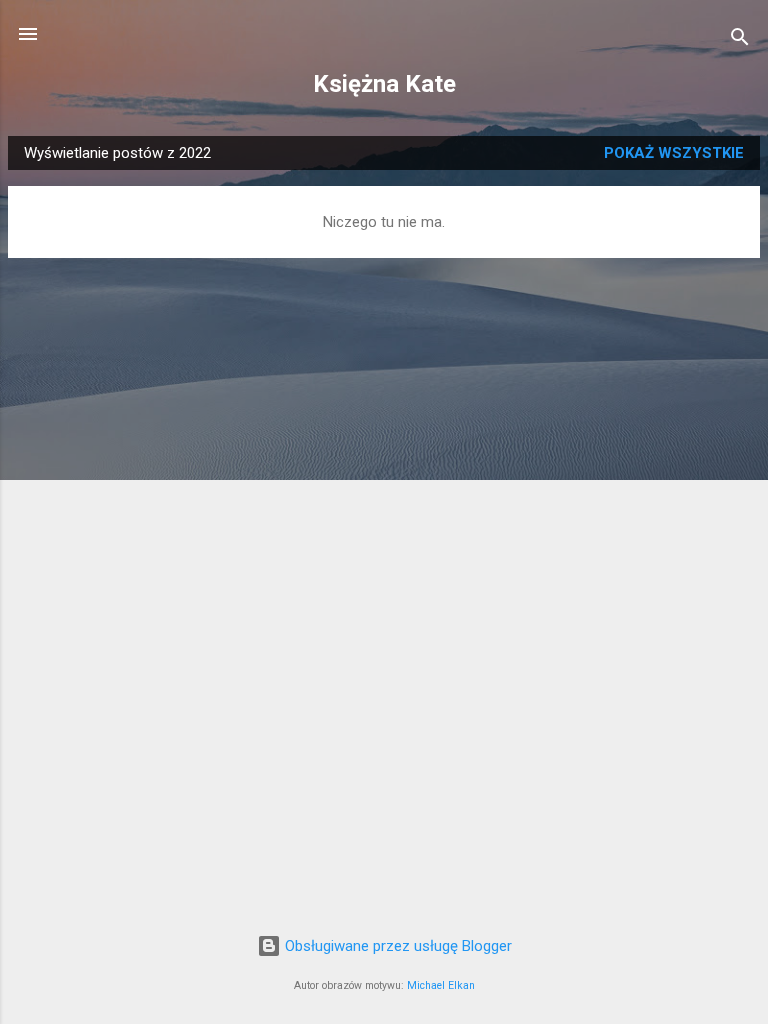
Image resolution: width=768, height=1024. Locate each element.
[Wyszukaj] (740, 40)
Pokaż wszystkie (674, 153)
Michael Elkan (441, 985)
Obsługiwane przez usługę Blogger (396, 946)
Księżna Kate (384, 84)
